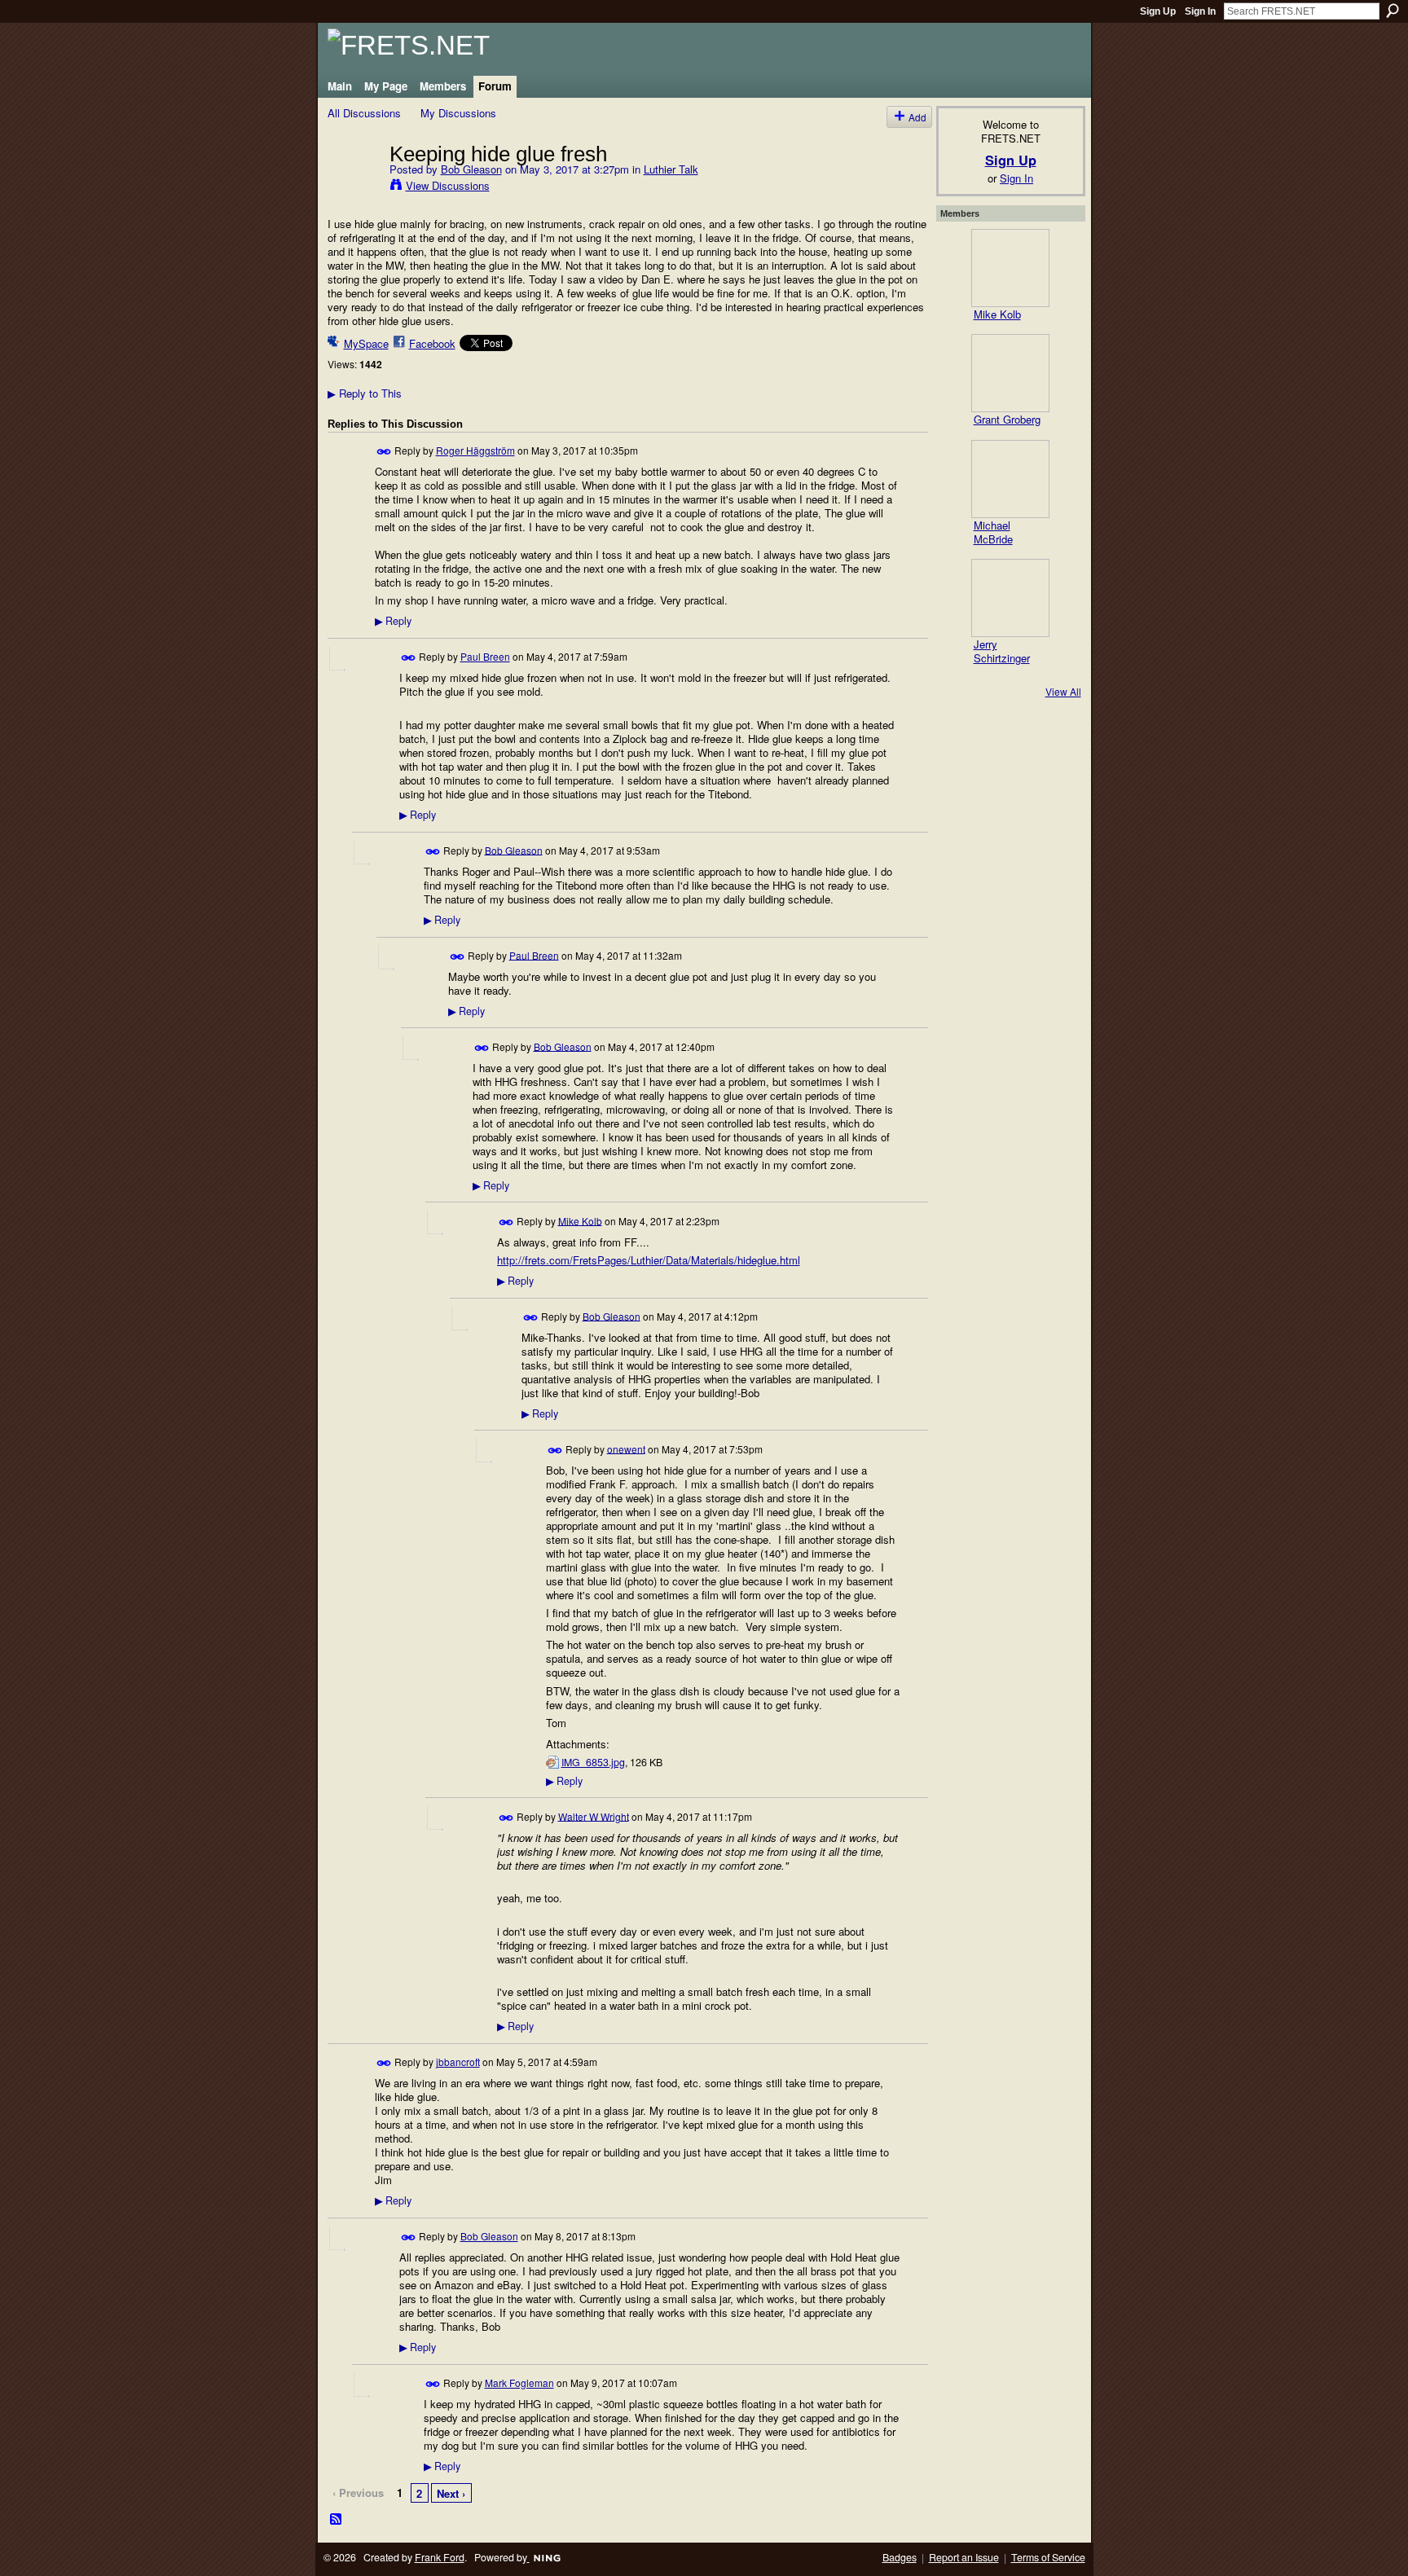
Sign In (1200, 11)
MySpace (366, 343)
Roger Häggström (475, 450)
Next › (451, 2493)
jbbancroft (458, 2062)
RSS (337, 2520)
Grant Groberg (1007, 419)
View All (1063, 691)
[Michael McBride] (1010, 479)
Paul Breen (485, 656)
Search (1393, 11)
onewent (626, 1448)
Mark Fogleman (519, 2383)
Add (917, 117)
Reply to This (365, 393)
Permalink (384, 452)
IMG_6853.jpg (593, 1762)
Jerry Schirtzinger (1002, 651)
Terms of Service (1048, 2557)
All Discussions (364, 113)
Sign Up (1158, 11)
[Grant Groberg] (1010, 373)
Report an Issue (964, 2557)
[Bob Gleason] (354, 187)
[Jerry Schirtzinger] (1010, 598)
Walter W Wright (594, 1816)
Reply (393, 621)
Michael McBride (993, 532)
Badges (900, 2557)
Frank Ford (440, 2557)
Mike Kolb (580, 1220)
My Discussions (458, 113)
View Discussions (448, 185)
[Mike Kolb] (1010, 268)
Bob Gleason (471, 169)
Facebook (432, 343)
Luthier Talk (671, 169)
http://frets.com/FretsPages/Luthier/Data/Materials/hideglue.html (649, 1260)
